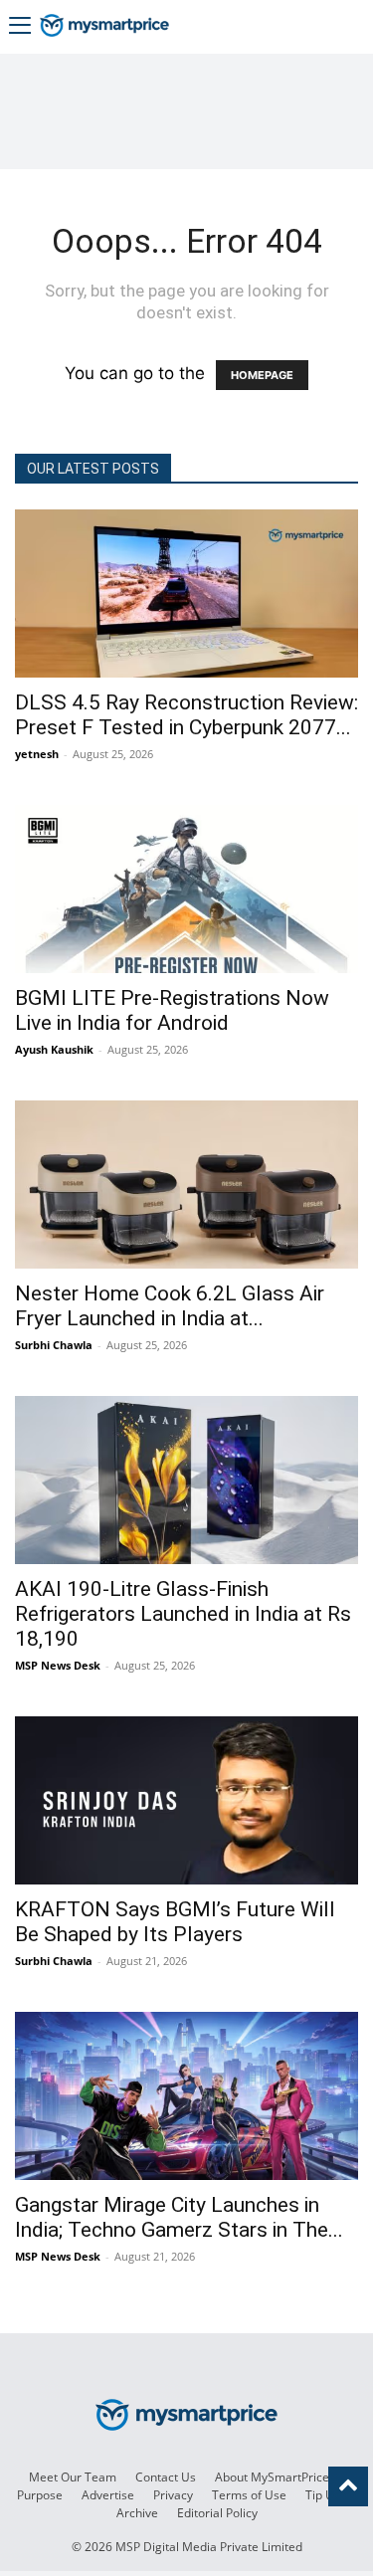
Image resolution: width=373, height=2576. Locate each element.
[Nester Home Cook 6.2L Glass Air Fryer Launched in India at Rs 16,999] (186, 1185)
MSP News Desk (58, 1665)
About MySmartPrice (272, 2477)
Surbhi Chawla (54, 1345)
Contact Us (166, 2477)
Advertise (108, 2495)
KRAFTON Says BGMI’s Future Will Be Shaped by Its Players (175, 1922)
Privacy (173, 2495)
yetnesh (37, 754)
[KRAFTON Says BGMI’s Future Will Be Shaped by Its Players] (186, 1800)
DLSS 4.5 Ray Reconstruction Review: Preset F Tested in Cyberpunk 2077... (186, 715)
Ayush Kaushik (54, 1049)
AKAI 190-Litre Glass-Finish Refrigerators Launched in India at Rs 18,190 (183, 1614)
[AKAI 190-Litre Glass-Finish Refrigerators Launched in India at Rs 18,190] (186, 1480)
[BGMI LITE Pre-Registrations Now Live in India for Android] (186, 889)
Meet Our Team (73, 2477)
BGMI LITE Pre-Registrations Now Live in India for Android (172, 1010)
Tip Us (323, 2495)
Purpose (40, 2495)
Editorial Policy (217, 2513)
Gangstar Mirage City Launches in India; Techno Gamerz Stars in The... (179, 2217)
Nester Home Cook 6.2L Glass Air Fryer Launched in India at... (170, 1306)
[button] (20, 27)
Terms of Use (249, 2495)
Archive (137, 2513)
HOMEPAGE (262, 375)
